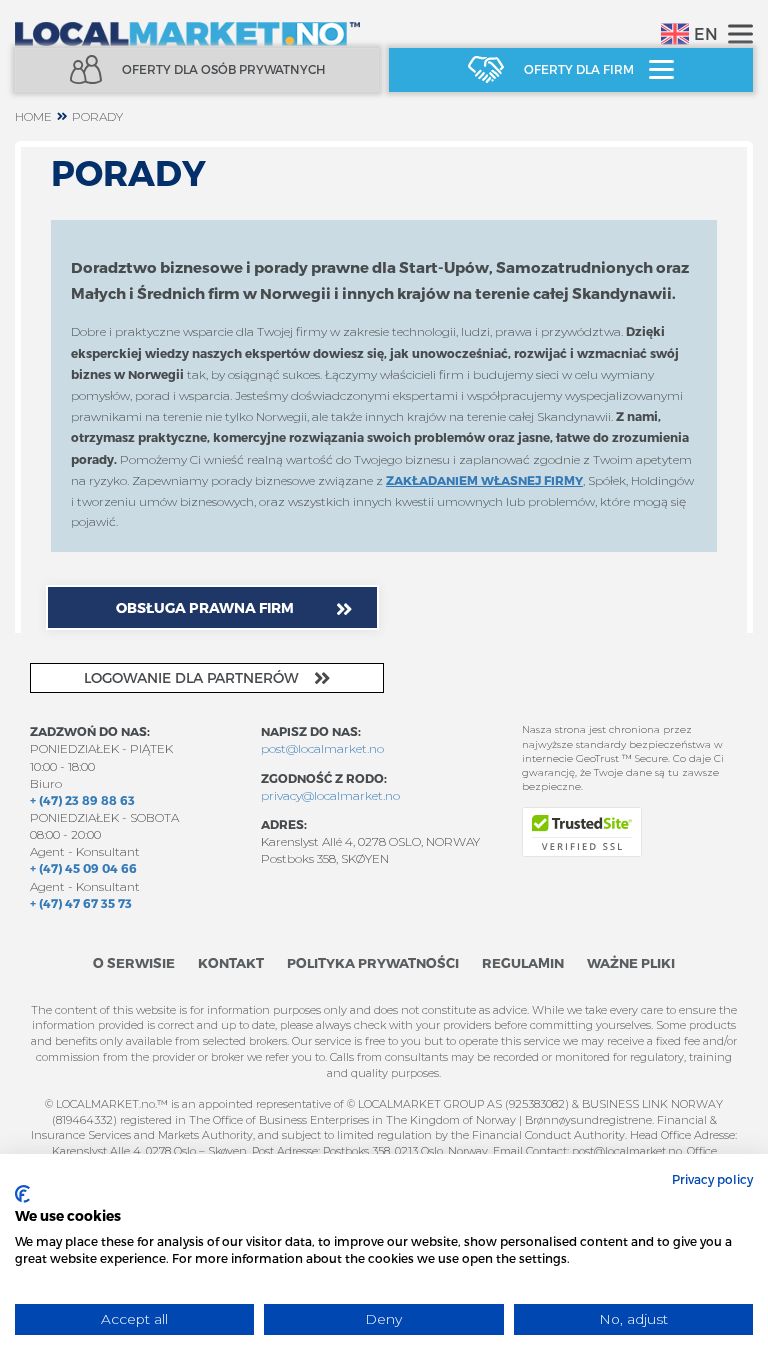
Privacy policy (712, 1179)
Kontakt (231, 963)
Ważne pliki (631, 963)
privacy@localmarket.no (330, 795)
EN (706, 33)
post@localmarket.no (322, 748)
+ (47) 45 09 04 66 (83, 868)
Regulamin (523, 963)
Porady (97, 116)
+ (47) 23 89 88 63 (82, 800)
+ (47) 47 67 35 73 (81, 903)
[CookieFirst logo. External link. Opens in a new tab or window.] (22, 1194)
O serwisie (134, 963)
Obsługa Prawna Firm (205, 607)
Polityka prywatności (373, 963)
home (33, 116)
